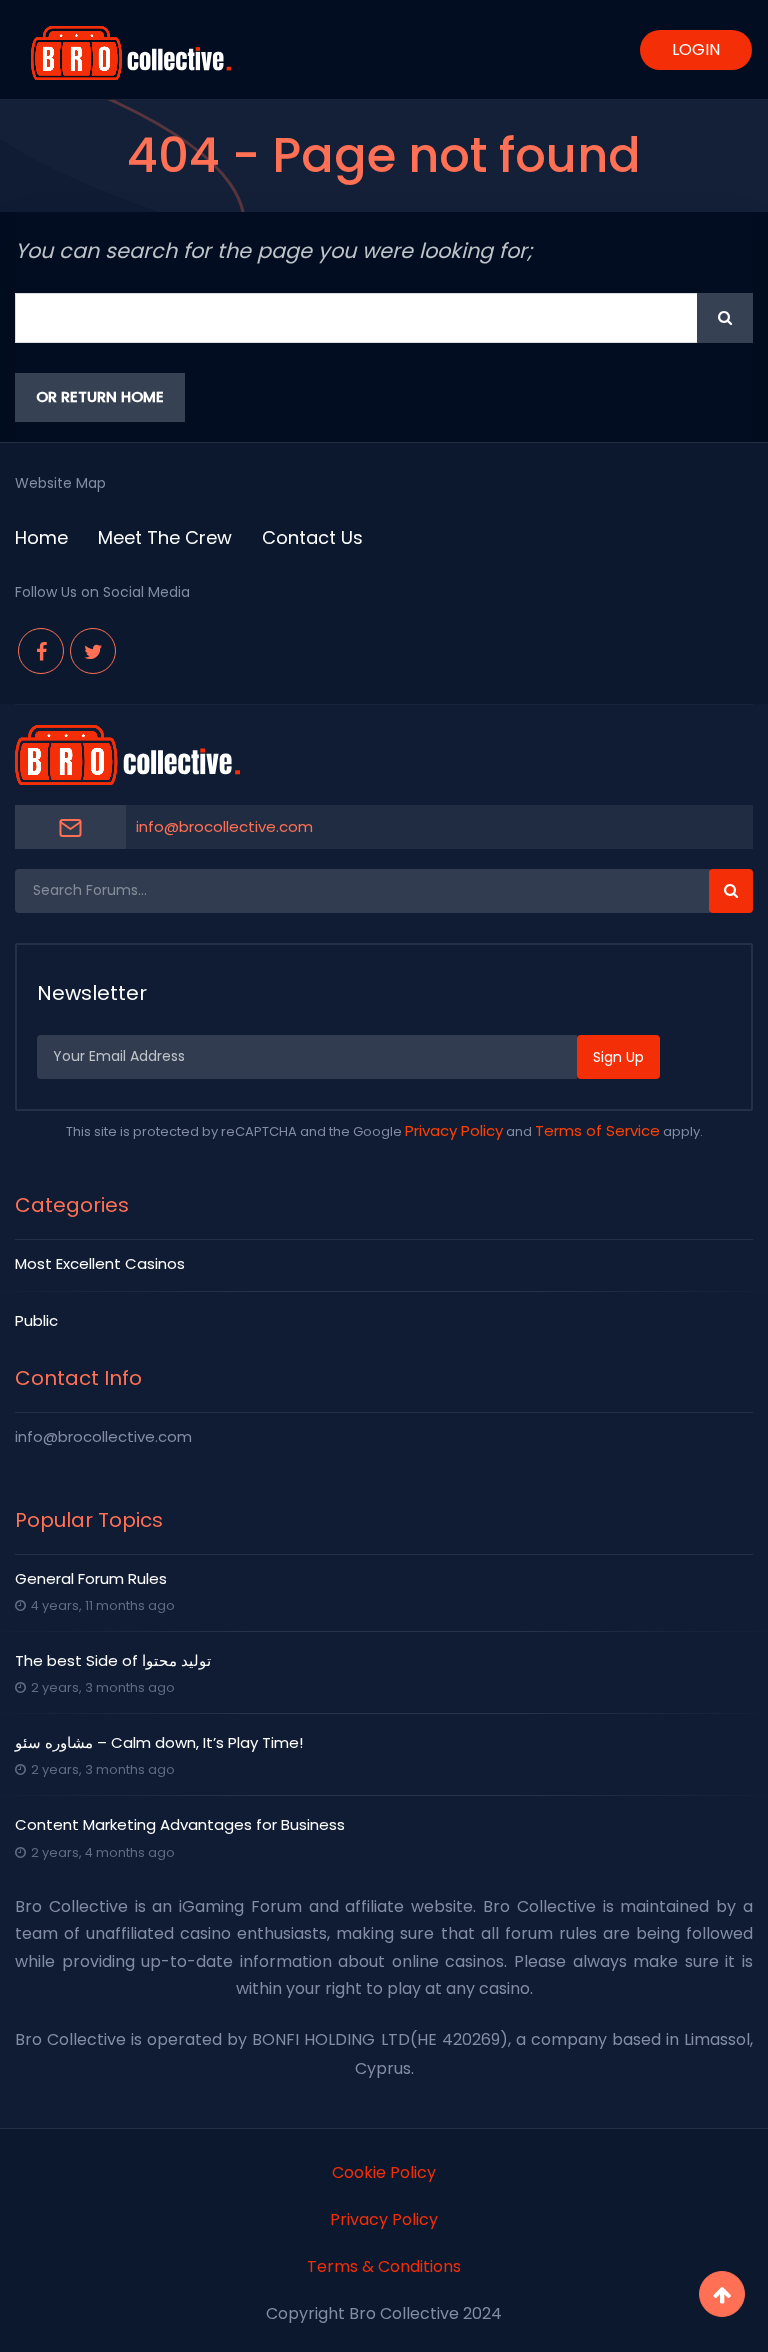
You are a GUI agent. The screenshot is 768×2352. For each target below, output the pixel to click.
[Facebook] (41, 651)
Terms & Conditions (384, 2266)
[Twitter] (93, 651)
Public (36, 1320)
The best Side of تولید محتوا (113, 1660)
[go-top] (722, 2294)
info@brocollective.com (224, 826)
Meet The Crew (165, 537)
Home (41, 537)
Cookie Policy (384, 2172)
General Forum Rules (91, 1578)
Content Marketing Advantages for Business (180, 1824)
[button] (725, 318)
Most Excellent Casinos (100, 1263)
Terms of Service (597, 1130)
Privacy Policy (454, 1130)
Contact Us (312, 537)
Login (696, 49)
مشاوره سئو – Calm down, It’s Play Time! (159, 1742)
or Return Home (100, 396)
